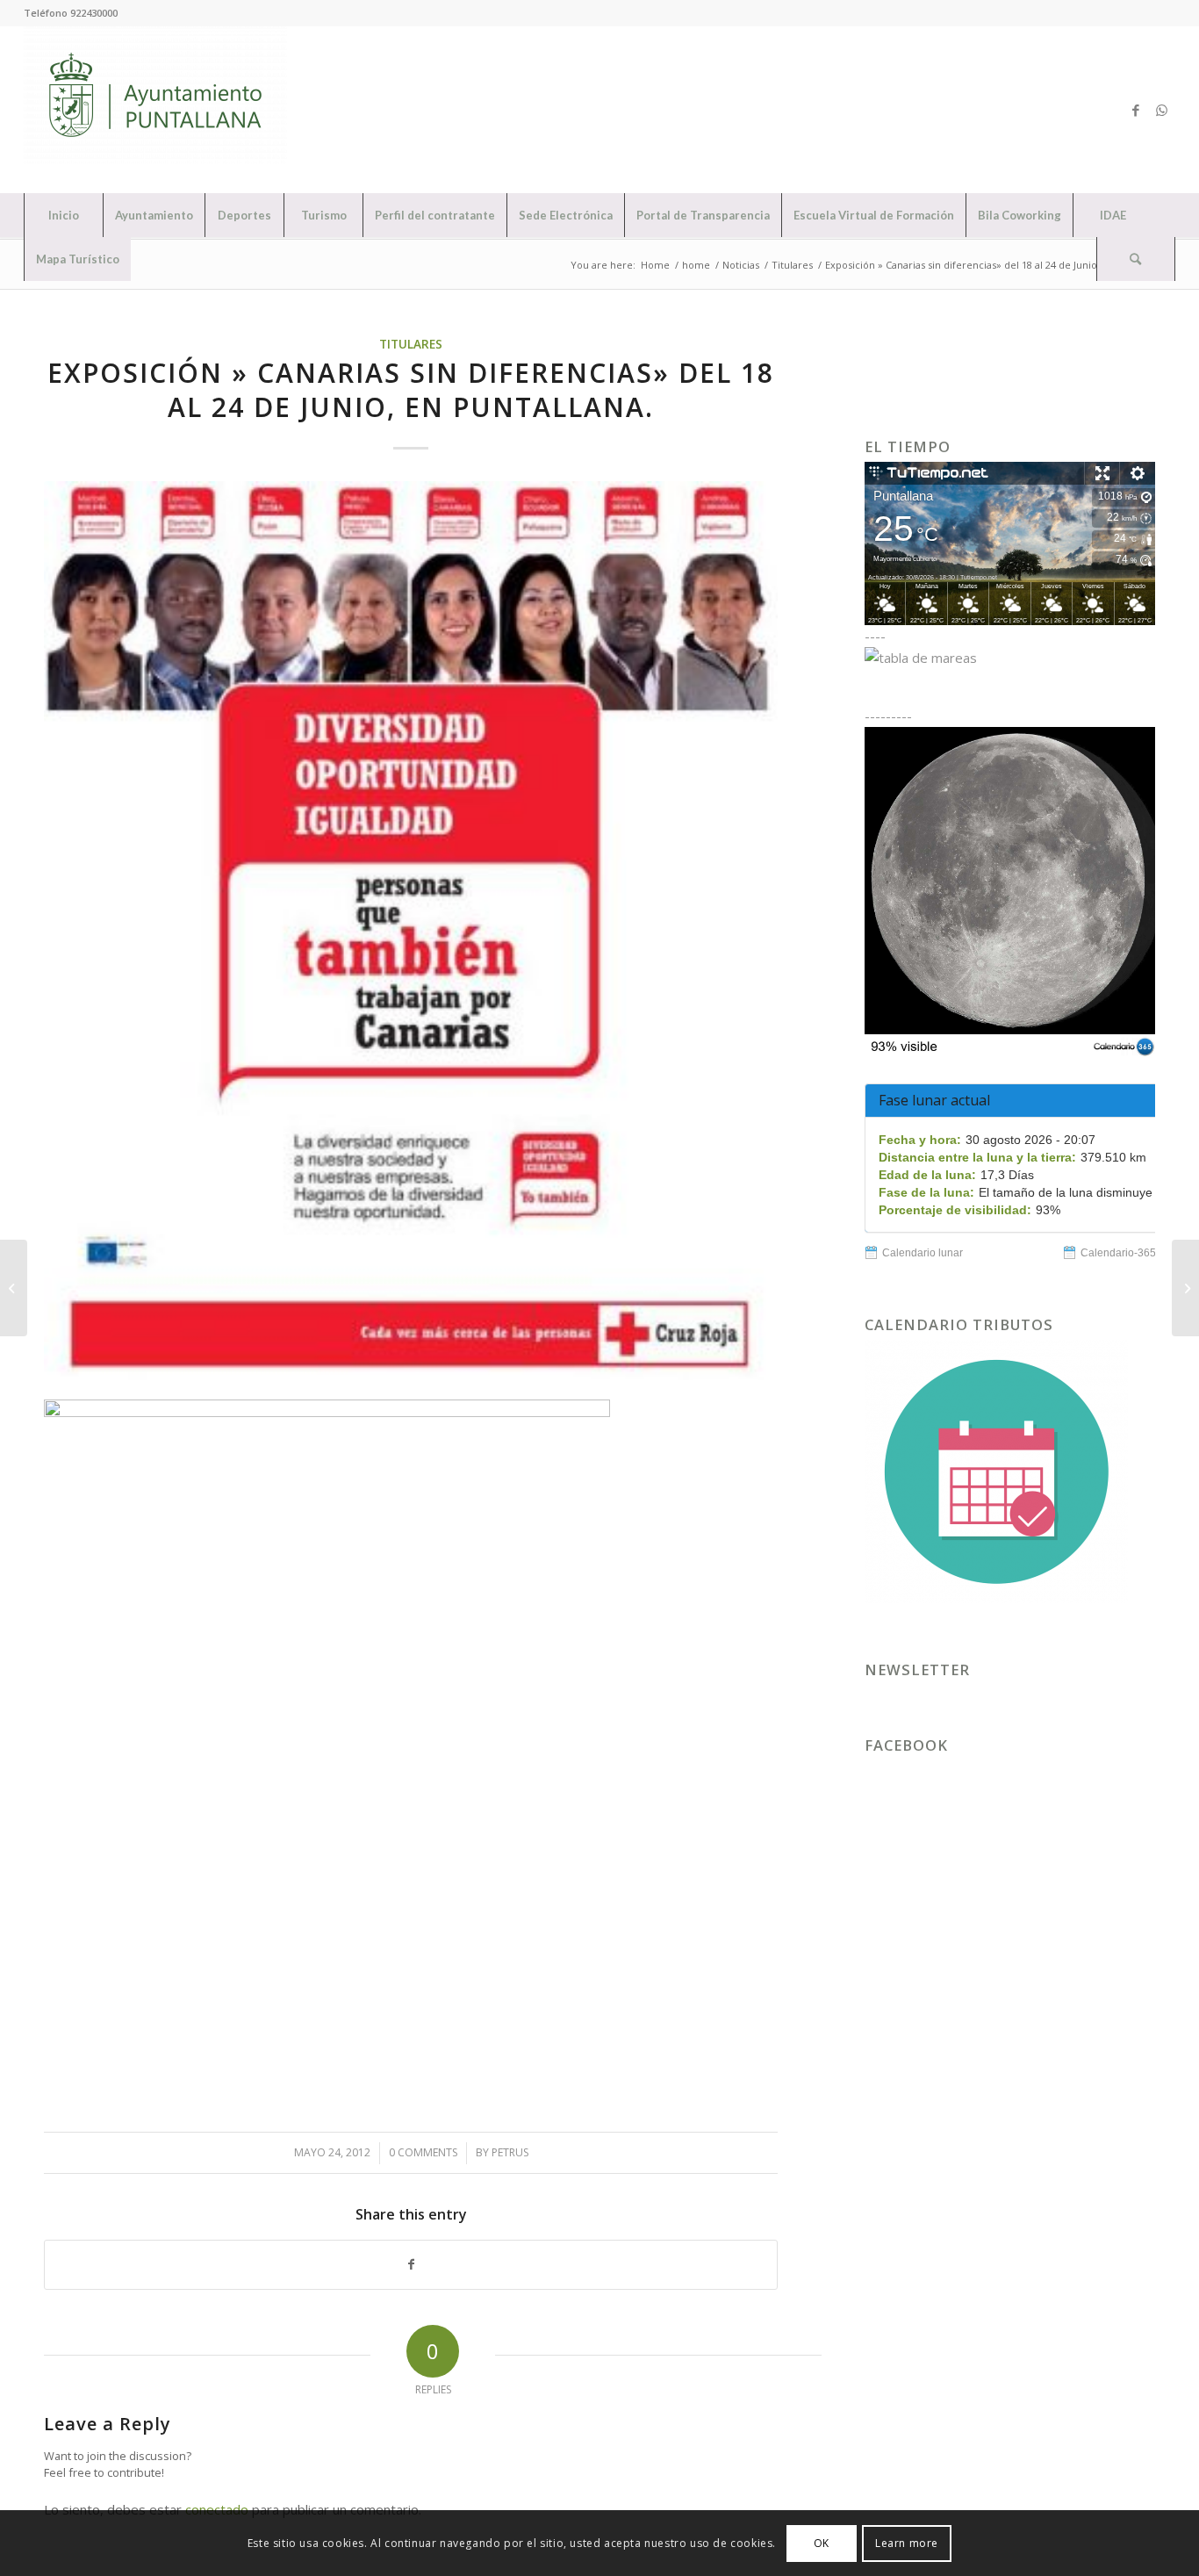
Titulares (411, 344)
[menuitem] (63, 215)
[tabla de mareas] (1010, 658)
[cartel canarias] (411, 931)
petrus (510, 2152)
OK (822, 2542)
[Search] (1136, 259)
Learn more (907, 2542)
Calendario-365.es (1125, 1253)
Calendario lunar (923, 1253)
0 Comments (423, 2152)
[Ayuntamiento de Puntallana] (155, 110)
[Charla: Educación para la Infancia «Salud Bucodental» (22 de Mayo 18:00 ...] (14, 1288)
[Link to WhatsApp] (1162, 110)
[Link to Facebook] (1136, 110)
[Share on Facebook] (411, 2265)
